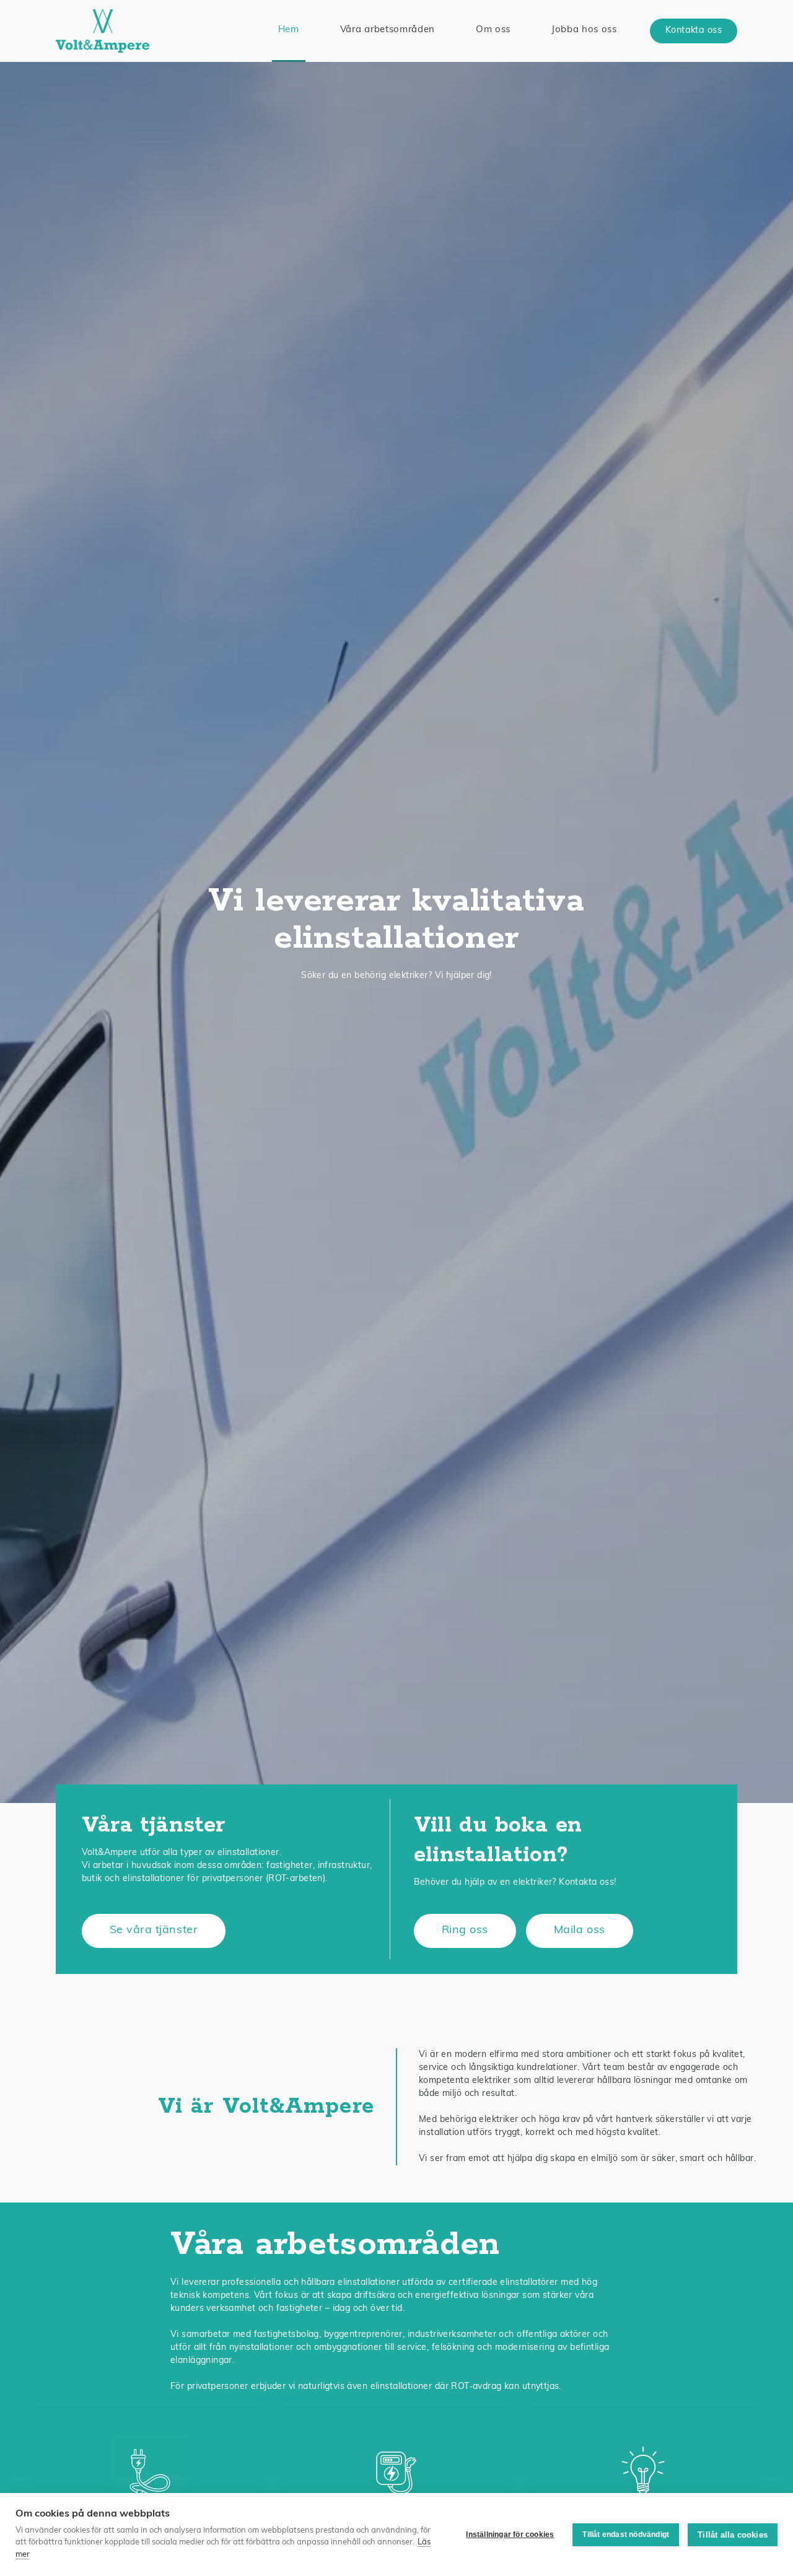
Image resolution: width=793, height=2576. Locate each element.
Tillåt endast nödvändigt (626, 2535)
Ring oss (465, 1931)
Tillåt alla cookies (733, 2535)
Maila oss (580, 1931)
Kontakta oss (694, 31)
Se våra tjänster (154, 1931)
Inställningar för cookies (510, 2535)
